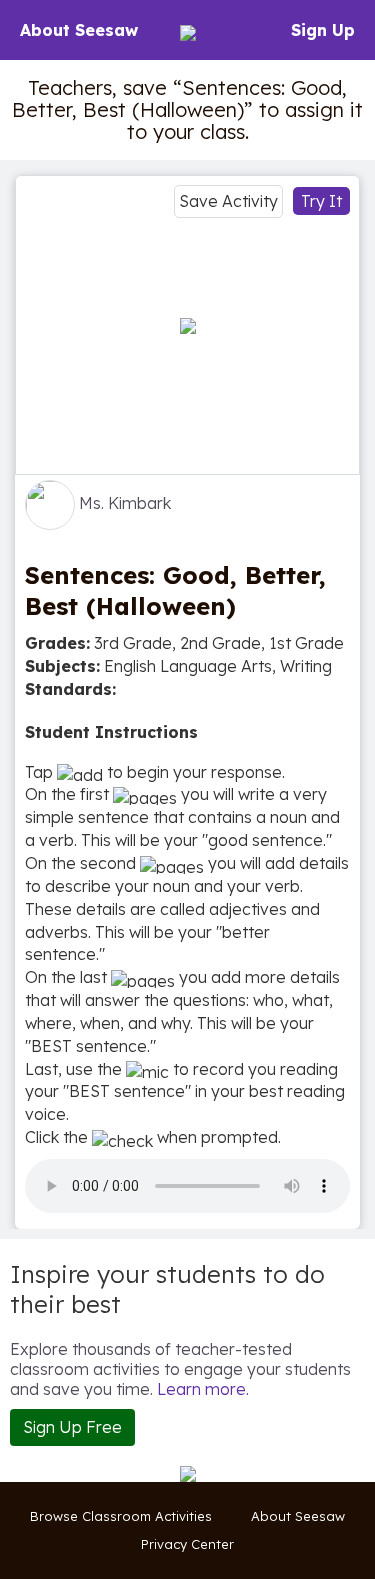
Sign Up (323, 30)
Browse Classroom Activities (121, 1516)
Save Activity (228, 201)
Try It (321, 201)
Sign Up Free (72, 1427)
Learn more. (203, 1389)
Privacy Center (187, 1544)
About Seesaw (79, 30)
